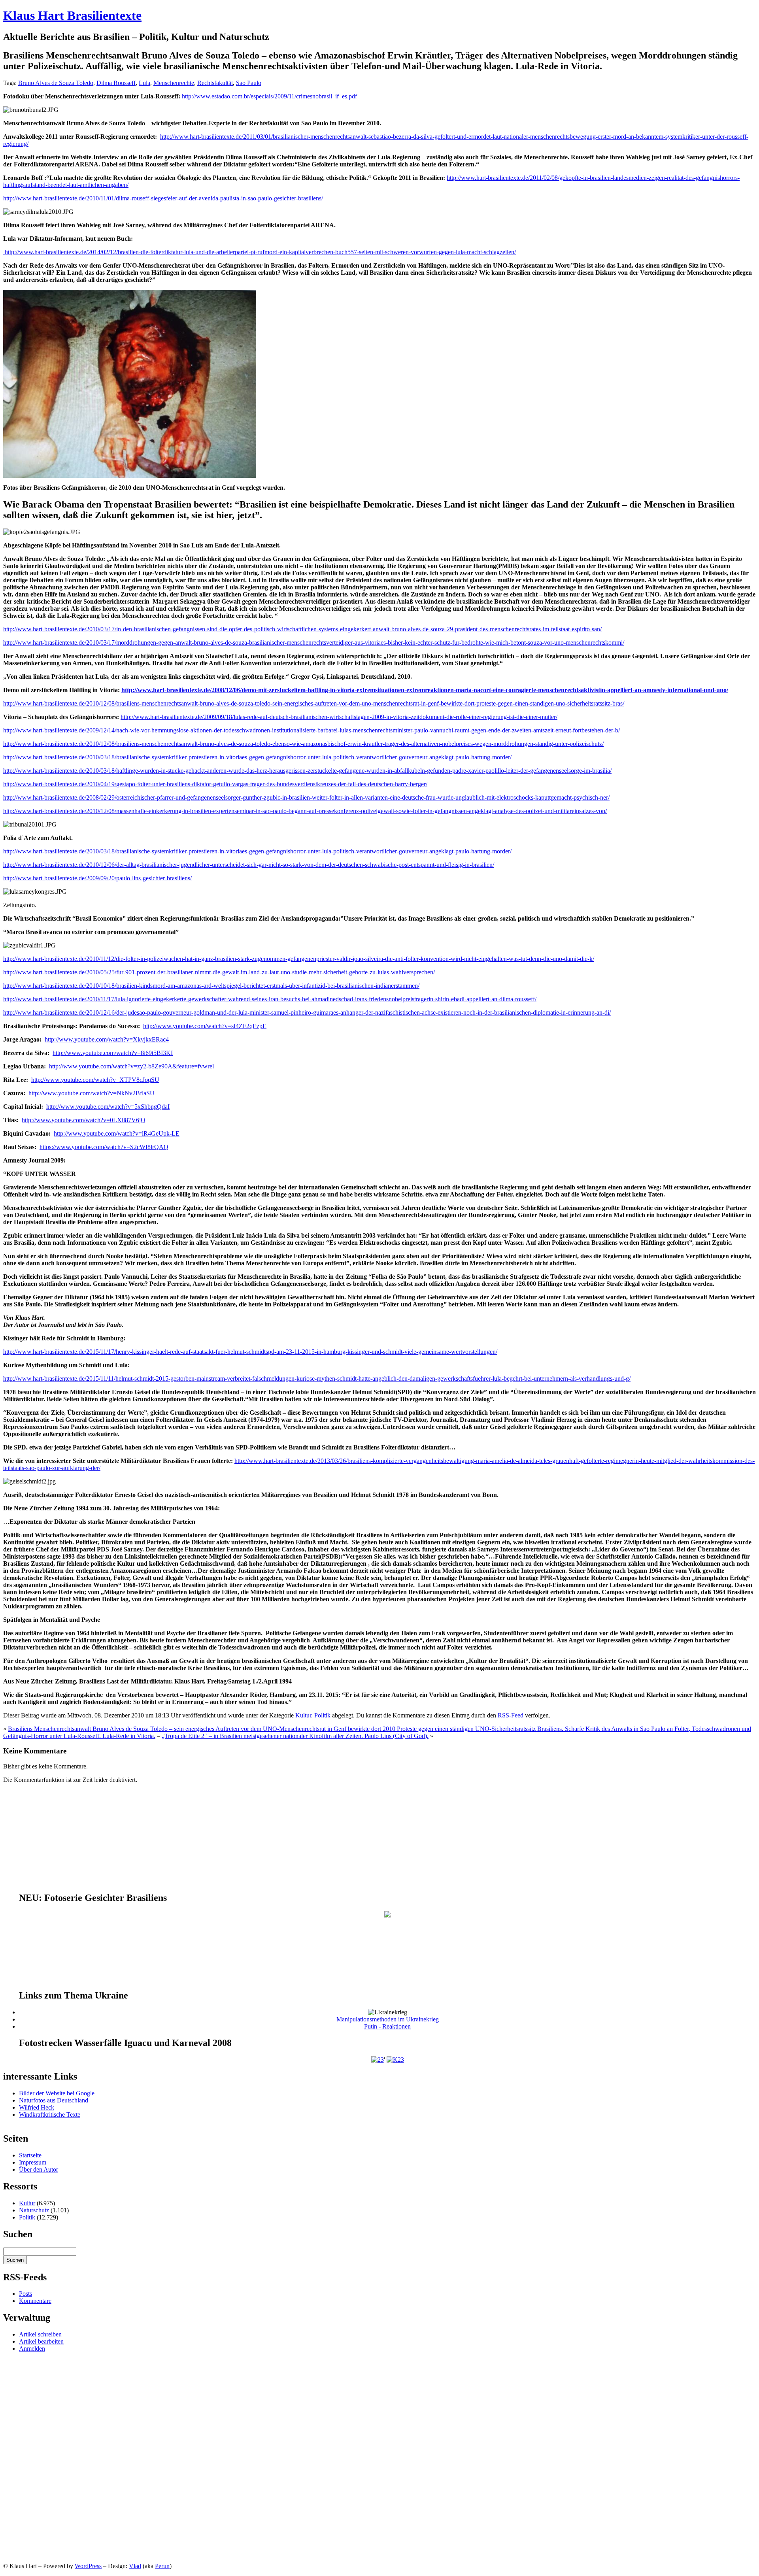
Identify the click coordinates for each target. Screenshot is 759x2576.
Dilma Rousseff (116, 83)
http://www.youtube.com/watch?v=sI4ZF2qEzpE (205, 1026)
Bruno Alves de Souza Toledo (56, 83)
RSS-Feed (511, 1715)
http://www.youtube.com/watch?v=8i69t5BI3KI (113, 1053)
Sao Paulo (249, 83)
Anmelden (32, 2349)
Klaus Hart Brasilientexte (72, 15)
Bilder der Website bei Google (57, 2093)
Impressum (33, 2162)
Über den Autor (39, 2169)
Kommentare (35, 2301)
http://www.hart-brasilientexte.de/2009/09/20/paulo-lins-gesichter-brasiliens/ (97, 878)
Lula (144, 83)
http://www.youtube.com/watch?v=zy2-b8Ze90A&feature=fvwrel (131, 1066)
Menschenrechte (174, 83)
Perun (162, 2566)
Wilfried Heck (37, 2107)
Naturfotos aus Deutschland (54, 2100)
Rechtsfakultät (215, 83)
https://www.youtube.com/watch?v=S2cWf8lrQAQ (104, 1147)
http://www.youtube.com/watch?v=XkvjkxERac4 (107, 1039)
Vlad (135, 2566)
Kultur (303, 1715)
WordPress (88, 2566)
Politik (322, 1715)
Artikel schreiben (40, 2334)
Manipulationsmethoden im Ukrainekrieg (388, 2019)
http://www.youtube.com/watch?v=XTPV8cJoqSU (95, 1080)
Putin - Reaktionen (387, 2026)
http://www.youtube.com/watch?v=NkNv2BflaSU (92, 1093)
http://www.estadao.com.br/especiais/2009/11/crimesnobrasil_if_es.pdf (269, 96)
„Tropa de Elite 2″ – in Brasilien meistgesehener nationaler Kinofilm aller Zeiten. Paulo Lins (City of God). (295, 1736)
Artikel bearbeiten (41, 2341)
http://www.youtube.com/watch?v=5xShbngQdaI (108, 1107)
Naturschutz (34, 2210)
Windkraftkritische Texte (50, 2115)
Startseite (30, 2155)
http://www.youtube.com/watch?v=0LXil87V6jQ (84, 1120)
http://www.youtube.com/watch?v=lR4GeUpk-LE (117, 1133)
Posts (25, 2294)
